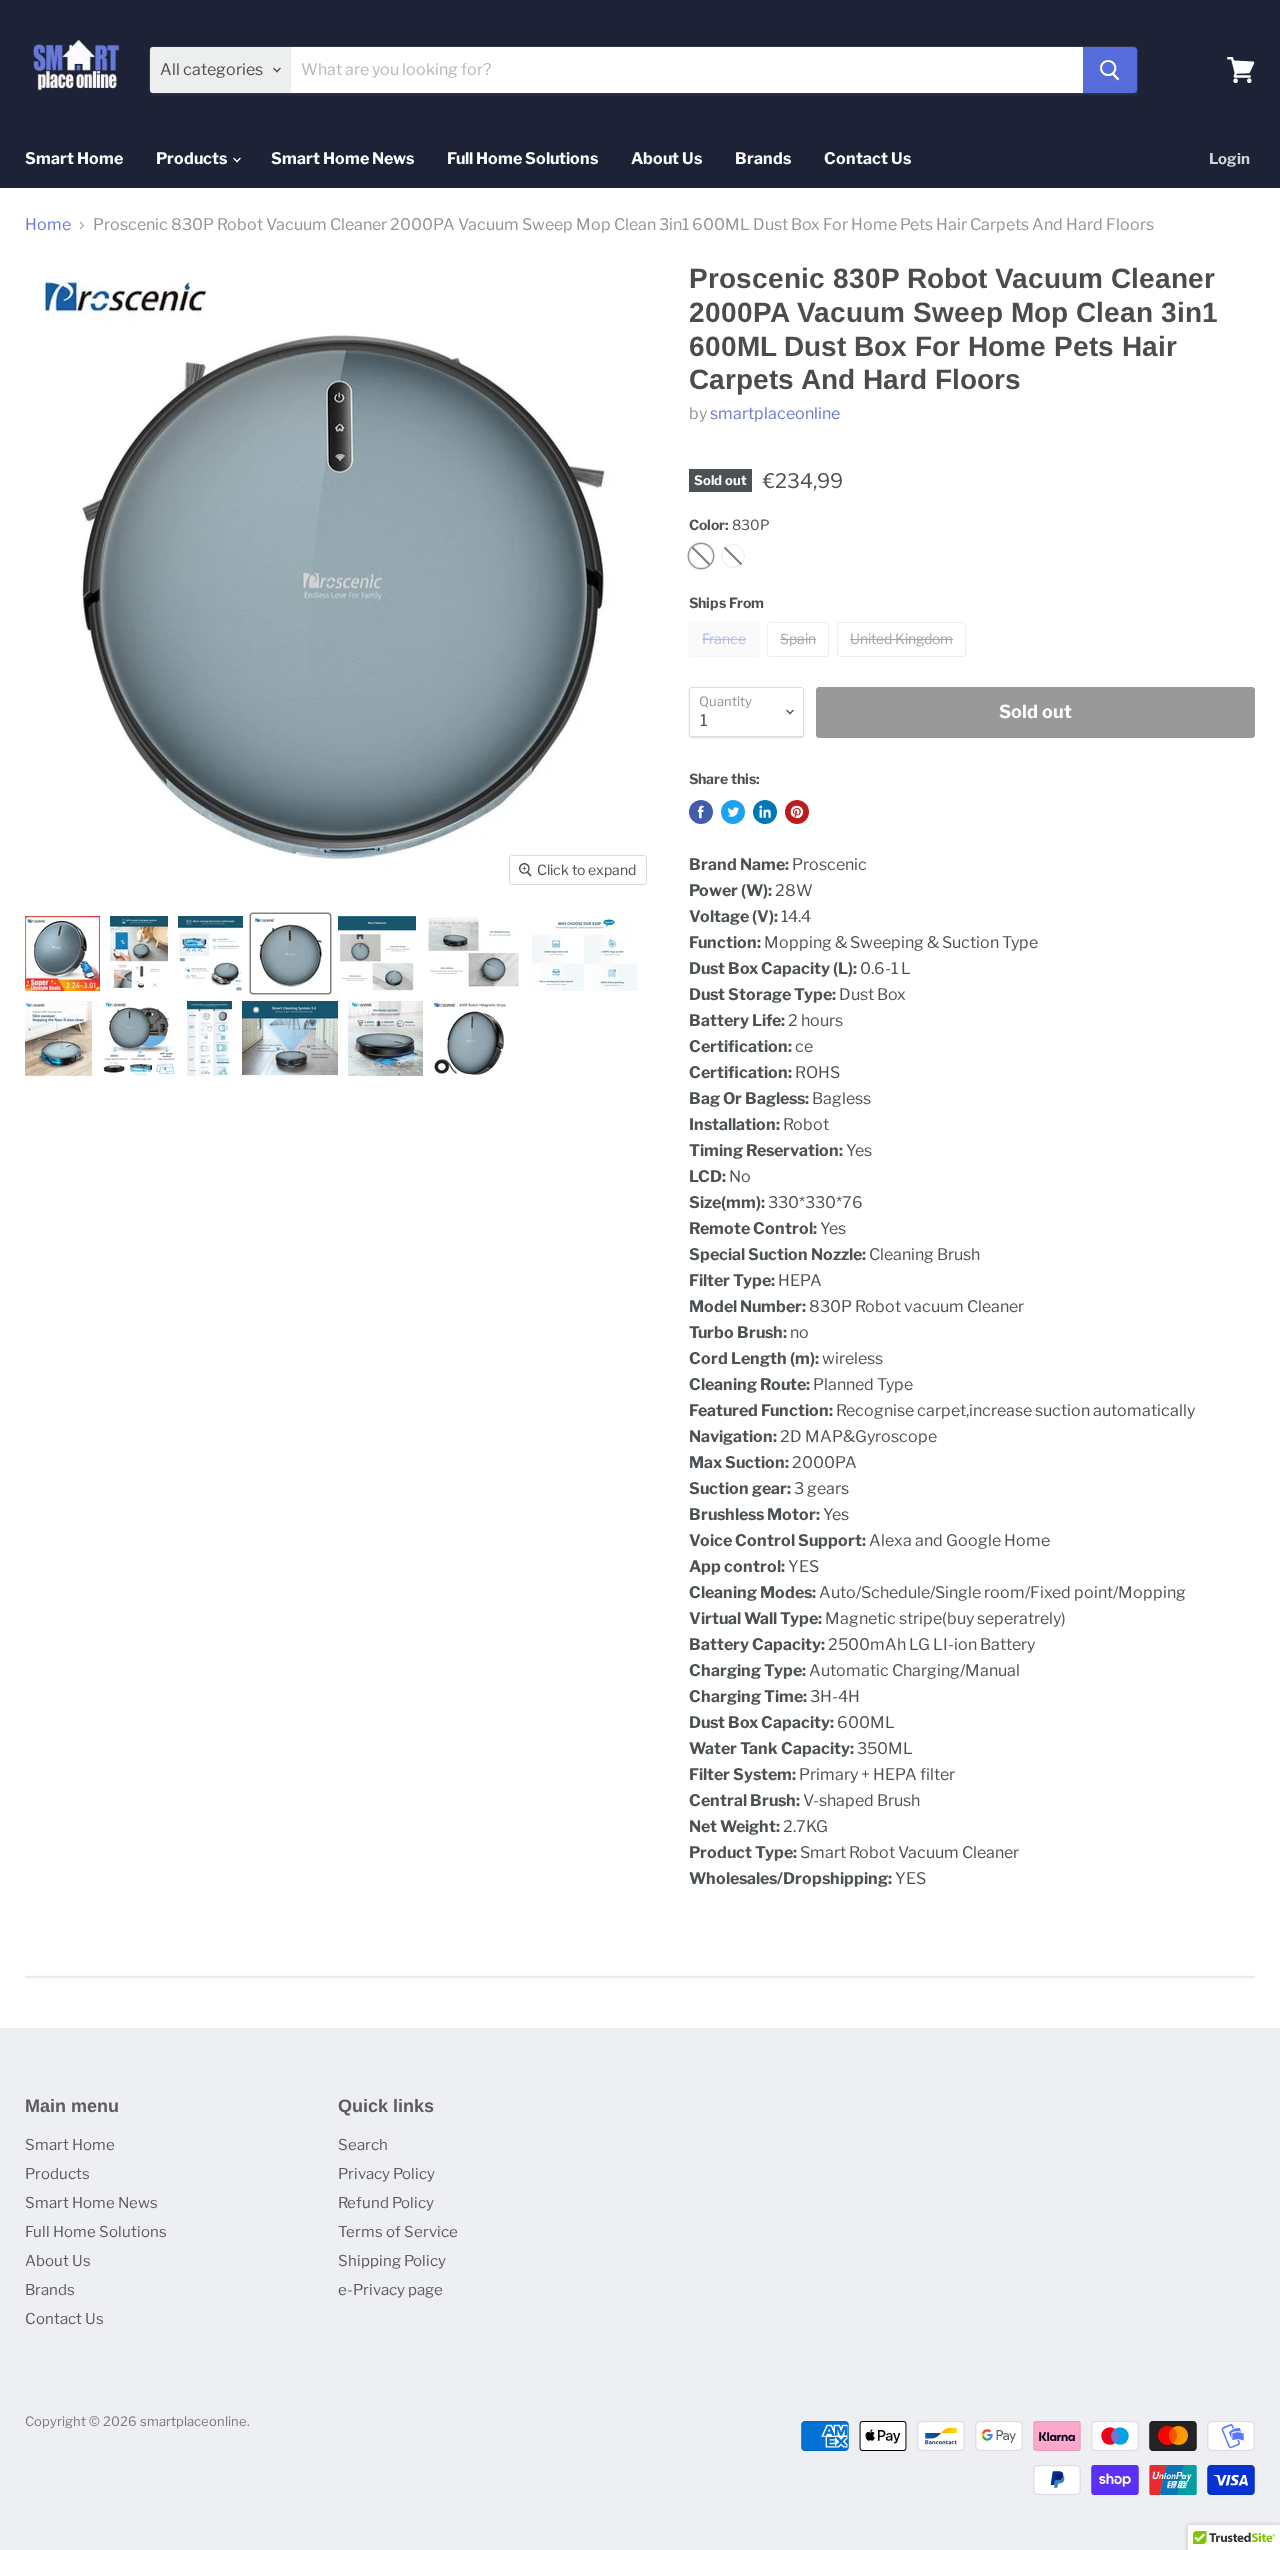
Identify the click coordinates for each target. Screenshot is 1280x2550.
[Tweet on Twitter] (733, 812)
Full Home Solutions (522, 158)
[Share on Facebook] (701, 812)
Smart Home (74, 158)
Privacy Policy (386, 2174)
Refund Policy (386, 2203)
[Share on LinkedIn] (765, 812)
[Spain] (800, 661)
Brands (763, 158)
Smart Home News (342, 158)
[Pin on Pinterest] (797, 812)
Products (193, 158)
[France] (726, 661)
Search (363, 2145)
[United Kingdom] (904, 661)
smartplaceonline (775, 413)
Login (1229, 159)
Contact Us (867, 158)
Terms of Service (398, 2232)
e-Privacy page (390, 2290)
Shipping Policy (392, 2261)
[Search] (1110, 70)
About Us (666, 158)
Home (48, 225)
